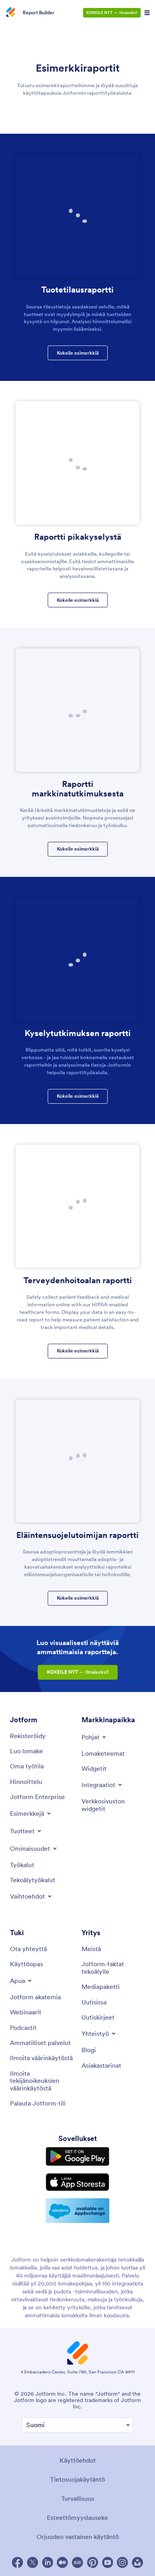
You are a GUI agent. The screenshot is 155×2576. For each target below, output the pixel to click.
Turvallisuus (78, 2498)
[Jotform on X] (33, 2562)
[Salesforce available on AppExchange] (77, 2211)
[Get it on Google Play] (77, 2156)
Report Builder (39, 13)
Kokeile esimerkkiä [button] (78, 353)
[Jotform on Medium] (62, 2562)
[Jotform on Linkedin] (48, 2562)
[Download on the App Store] (77, 2182)
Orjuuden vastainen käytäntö (78, 2537)
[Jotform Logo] (10, 13)
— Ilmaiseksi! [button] (78, 1672)
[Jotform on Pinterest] (93, 2562)
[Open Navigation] (147, 13)
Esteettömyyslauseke (77, 2517)
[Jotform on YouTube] (108, 2562)
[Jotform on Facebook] (17, 2562)
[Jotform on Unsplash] (138, 2562)
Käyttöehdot (78, 2460)
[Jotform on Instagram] (122, 2562)
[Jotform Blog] (77, 2562)
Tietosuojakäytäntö (77, 2479)
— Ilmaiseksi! (112, 13)
